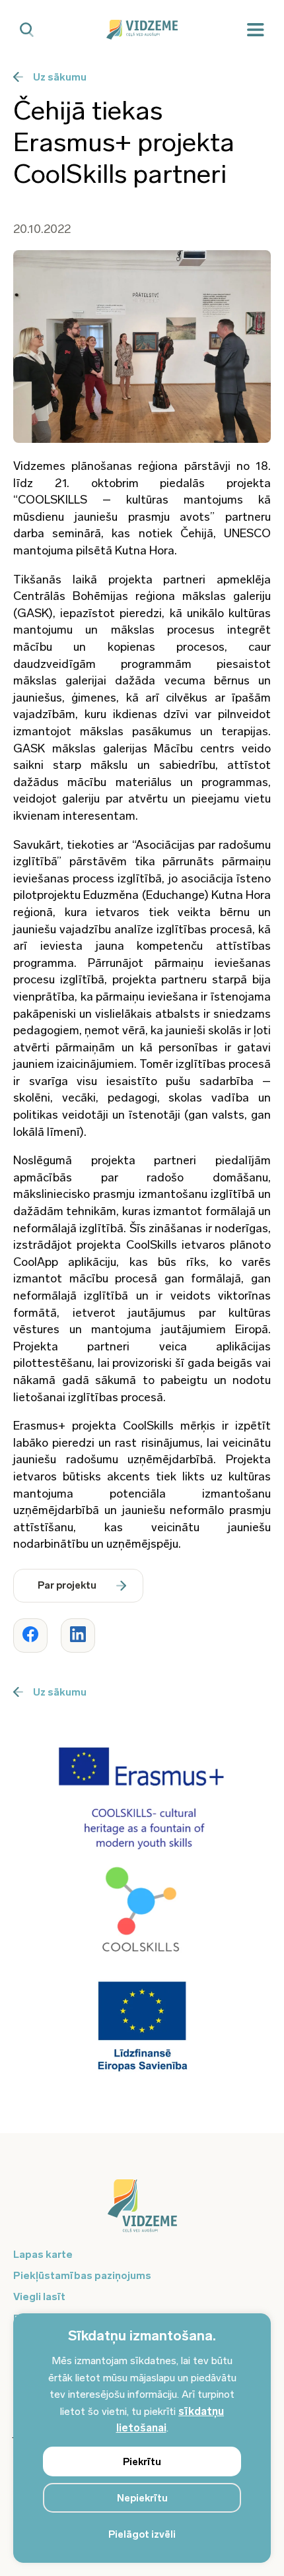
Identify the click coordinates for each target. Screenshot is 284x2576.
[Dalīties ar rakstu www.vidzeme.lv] (30, 1635)
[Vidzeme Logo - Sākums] (142, 30)
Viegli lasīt (39, 2296)
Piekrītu (142, 2462)
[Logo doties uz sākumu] (142, 2212)
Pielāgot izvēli (142, 2534)
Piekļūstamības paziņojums (82, 2275)
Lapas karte (43, 2254)
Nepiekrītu (142, 2498)
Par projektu (67, 1585)
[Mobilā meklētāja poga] (27, 30)
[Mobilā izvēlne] (256, 30)
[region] (142, 2438)
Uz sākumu (60, 77)
